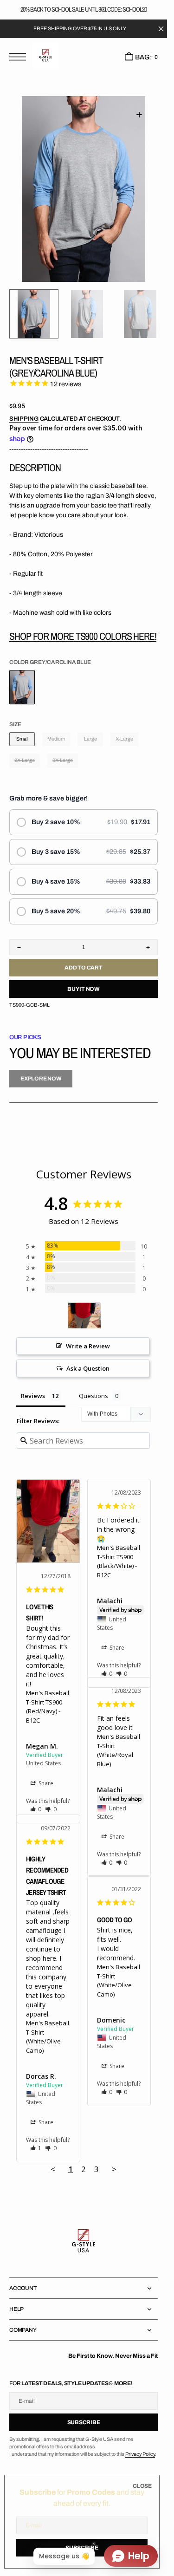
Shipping (24, 419)
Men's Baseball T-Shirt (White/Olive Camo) (48, 2037)
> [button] (114, 2169)
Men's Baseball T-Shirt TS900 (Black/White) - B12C (119, 1561)
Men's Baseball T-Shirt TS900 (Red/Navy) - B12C (48, 1707)
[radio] (84, 822)
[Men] (84, 1316)
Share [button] (45, 1783)
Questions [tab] (93, 1396)
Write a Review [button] (88, 1346)
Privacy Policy (140, 2454)
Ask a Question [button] (88, 1368)
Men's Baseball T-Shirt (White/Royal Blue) (119, 1750)
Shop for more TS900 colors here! (83, 636)
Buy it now (84, 989)
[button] (20, 58)
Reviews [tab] (33, 1396)
